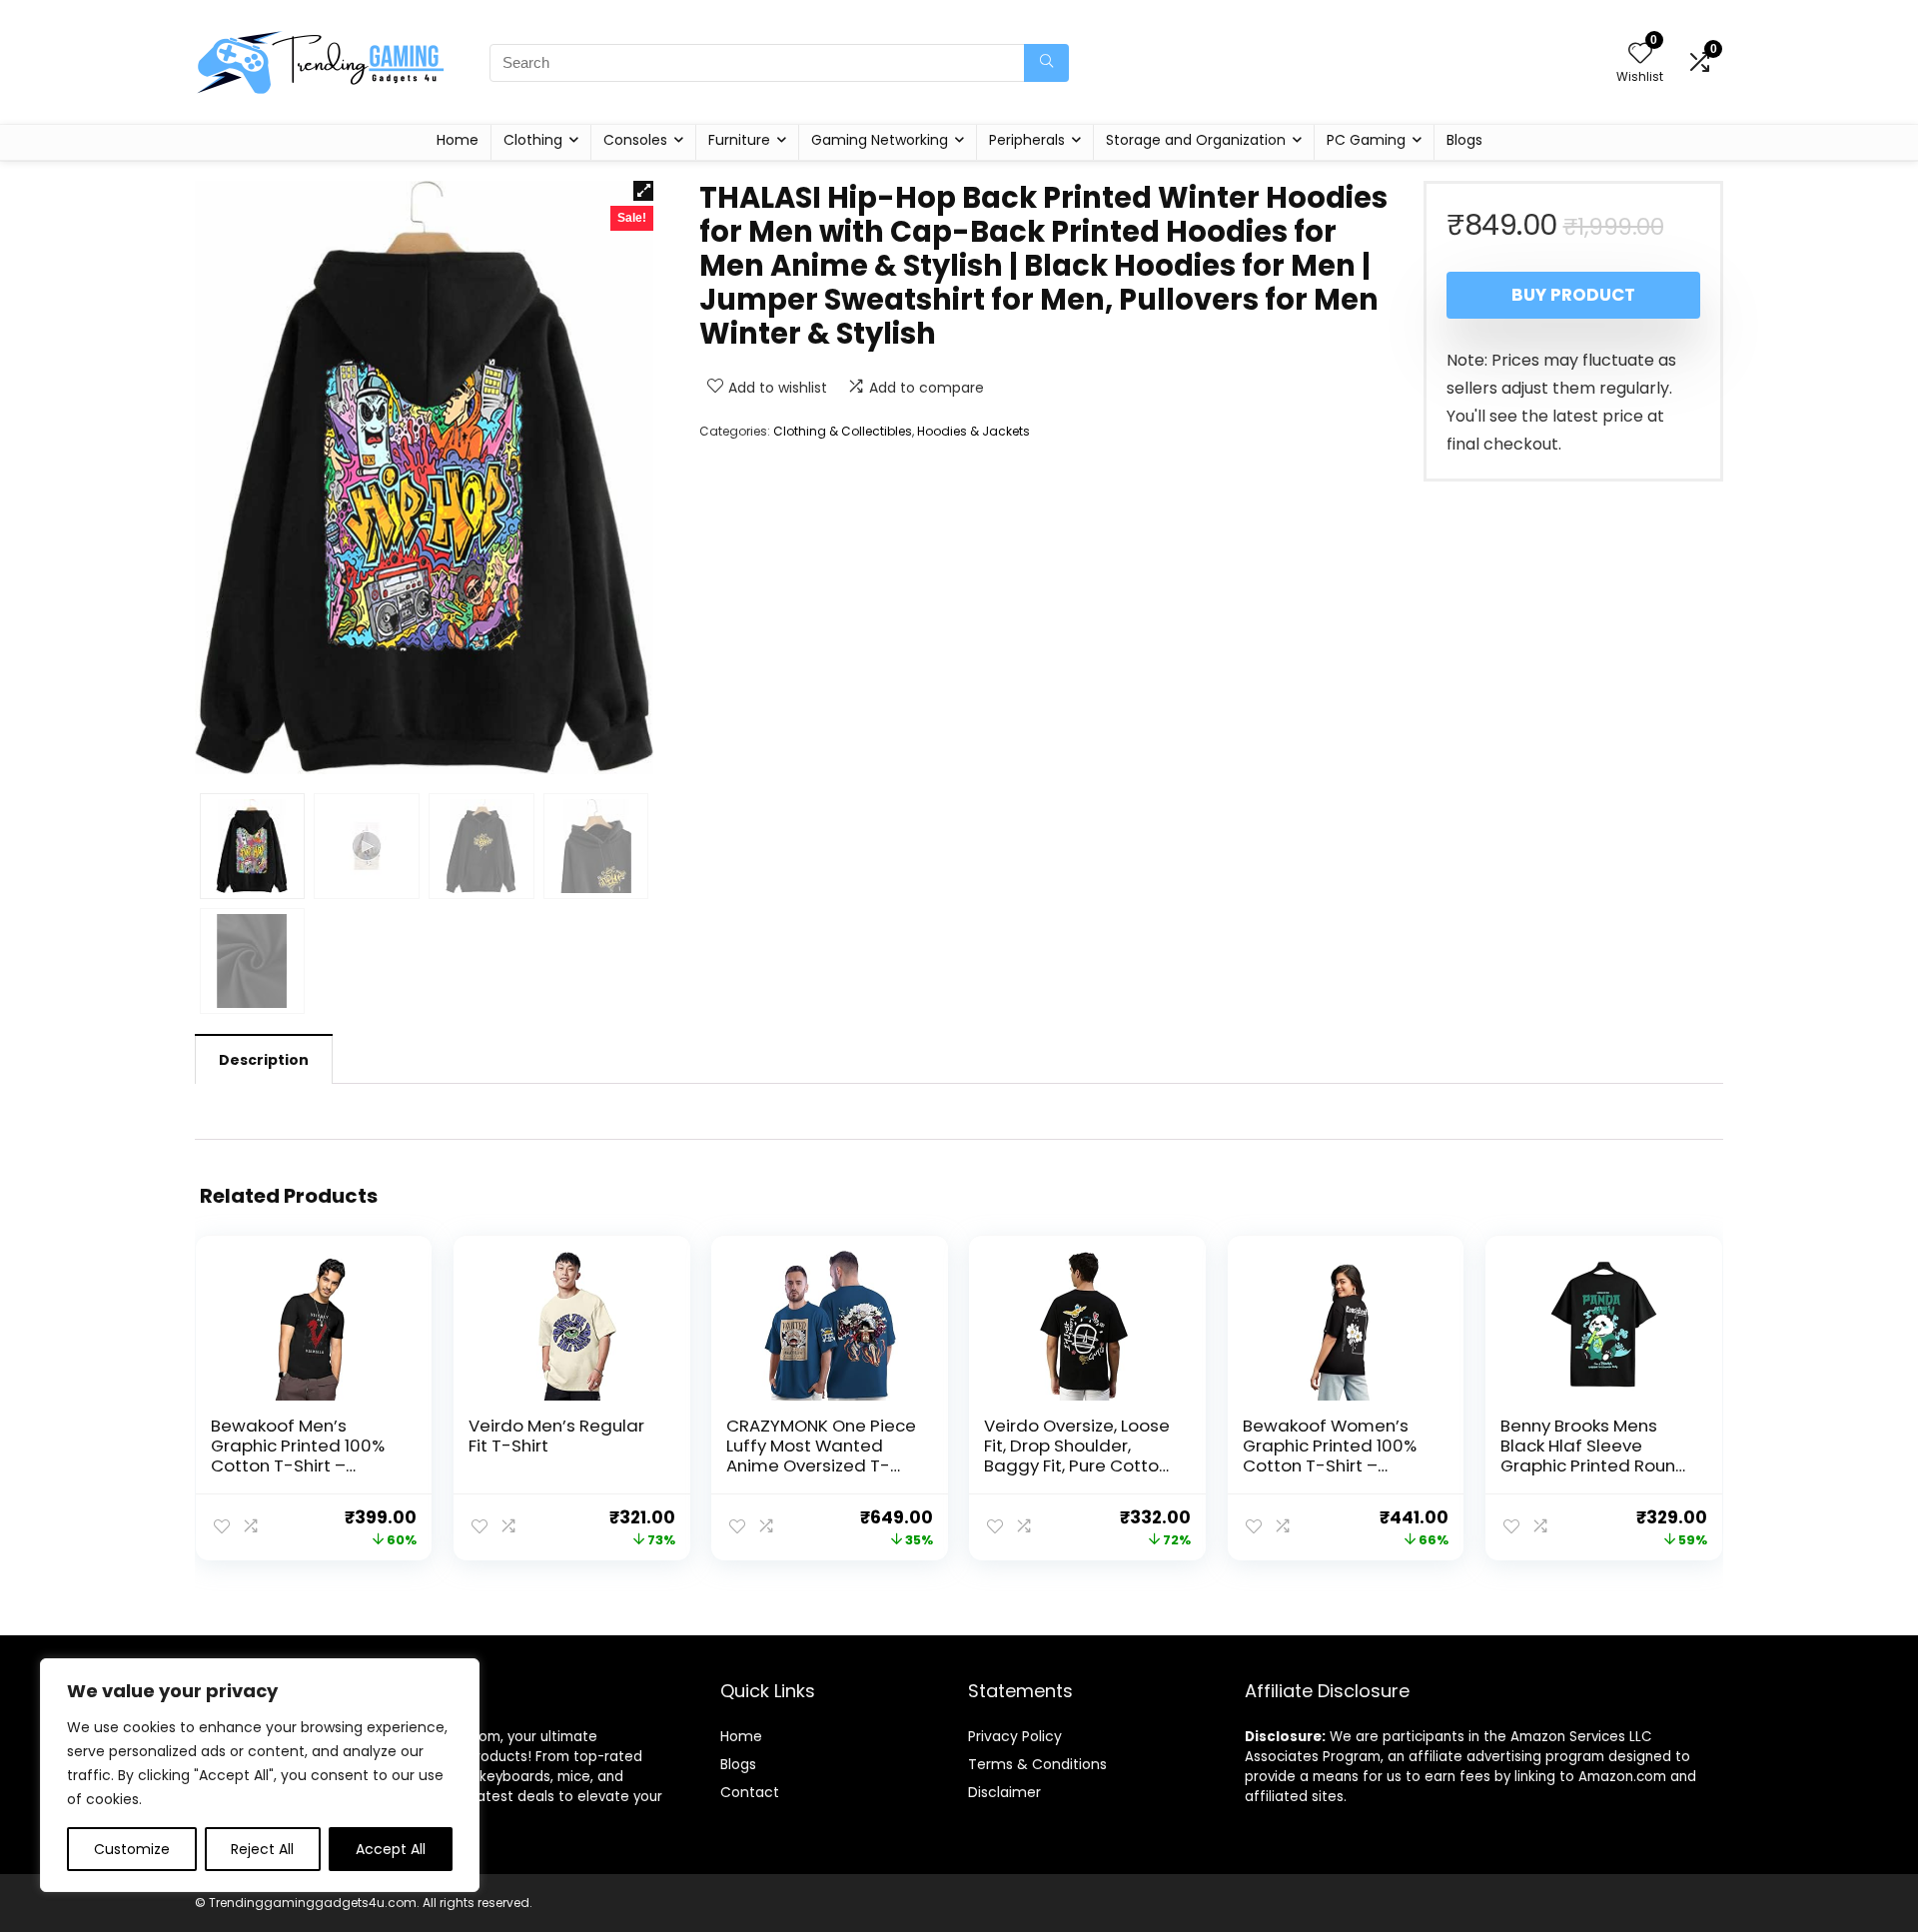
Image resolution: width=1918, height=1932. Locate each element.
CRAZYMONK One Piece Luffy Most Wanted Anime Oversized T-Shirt (821, 1455)
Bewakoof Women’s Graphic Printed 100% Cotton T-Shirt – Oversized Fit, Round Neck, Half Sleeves (1330, 1465)
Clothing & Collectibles (843, 431)
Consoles (635, 140)
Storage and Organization (1196, 140)
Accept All (391, 1849)
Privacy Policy (1015, 1736)
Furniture (739, 140)
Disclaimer (1004, 1792)
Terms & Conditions (1037, 1764)
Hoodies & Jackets (973, 431)
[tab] (264, 1059)
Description (264, 1060)
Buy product (1573, 295)
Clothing (533, 140)
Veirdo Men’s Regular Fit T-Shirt (556, 1436)
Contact (750, 1792)
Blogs (1464, 140)
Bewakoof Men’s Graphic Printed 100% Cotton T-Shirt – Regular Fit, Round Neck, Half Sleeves (298, 1465)
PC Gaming (1366, 140)
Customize (132, 1849)
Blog (735, 1764)
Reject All (262, 1849)
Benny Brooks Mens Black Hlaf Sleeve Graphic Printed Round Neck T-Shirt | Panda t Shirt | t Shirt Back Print (1594, 1465)
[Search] (1046, 63)
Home (458, 140)
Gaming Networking (880, 140)
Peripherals (1027, 140)
